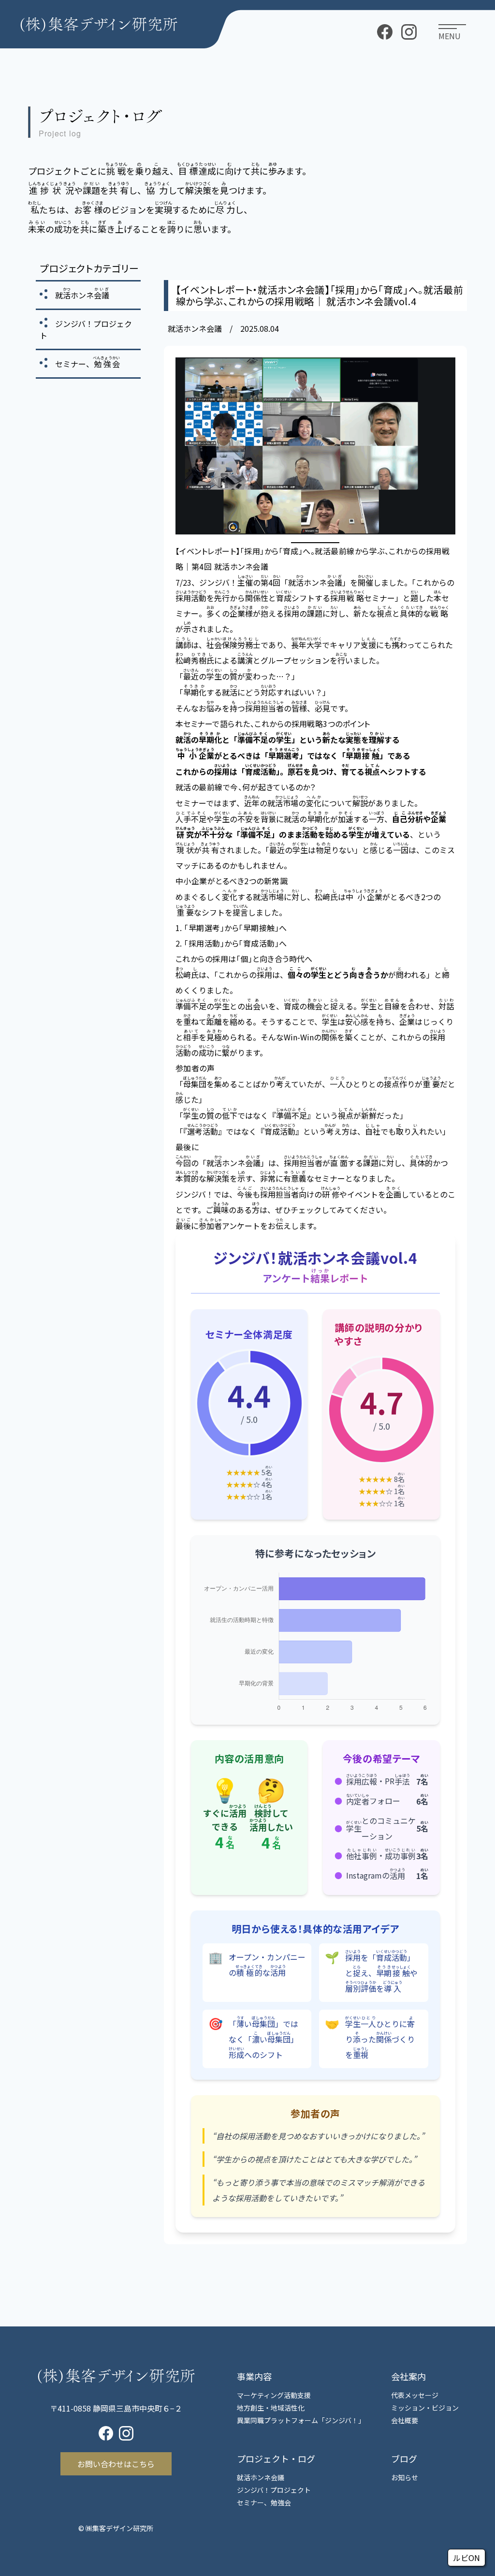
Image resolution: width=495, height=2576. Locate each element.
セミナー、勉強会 (264, 2502)
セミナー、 (87, 364)
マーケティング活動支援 (274, 2395)
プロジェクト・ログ (276, 2458)
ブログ (404, 2458)
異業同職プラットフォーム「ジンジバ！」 (301, 2420)
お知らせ (405, 2477)
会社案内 (408, 2376)
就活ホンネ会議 (261, 2477)
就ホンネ (82, 295)
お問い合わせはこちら (116, 2464)
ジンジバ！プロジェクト (274, 2490)
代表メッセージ (415, 2395)
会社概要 (405, 2420)
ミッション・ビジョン (425, 2408)
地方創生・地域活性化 (271, 2408)
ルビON (466, 2558)
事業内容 (254, 2376)
